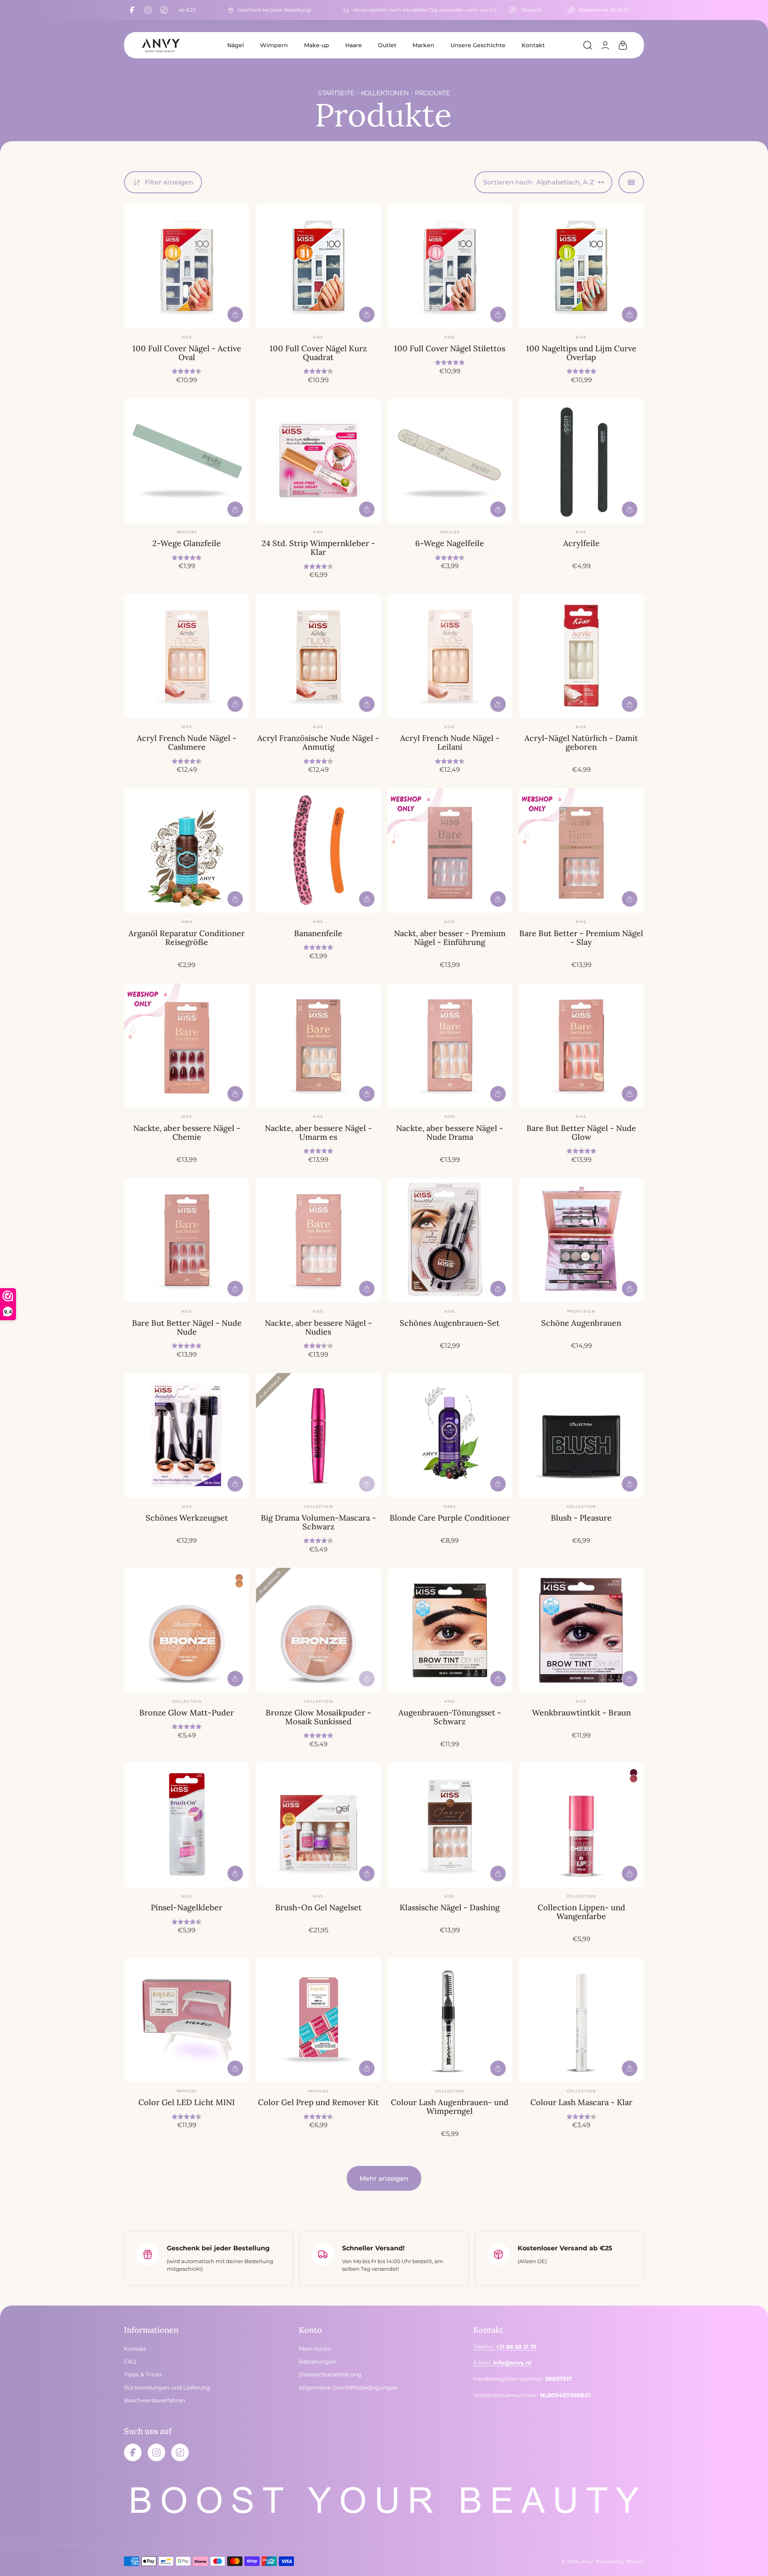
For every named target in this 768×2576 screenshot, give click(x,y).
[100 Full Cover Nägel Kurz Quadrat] (318, 266)
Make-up (317, 45)
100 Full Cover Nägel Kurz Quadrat (318, 353)
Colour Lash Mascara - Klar (581, 2102)
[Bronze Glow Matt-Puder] (187, 1630)
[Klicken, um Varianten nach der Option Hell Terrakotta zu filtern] (239, 1584)
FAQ (130, 2362)
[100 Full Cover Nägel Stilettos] (450, 266)
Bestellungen (317, 2362)
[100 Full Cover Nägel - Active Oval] (187, 266)
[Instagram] (148, 10)
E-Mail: (502, 2363)
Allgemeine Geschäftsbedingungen (348, 2388)
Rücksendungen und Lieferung (167, 2388)
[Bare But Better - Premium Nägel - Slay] (581, 851)
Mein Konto (315, 2349)
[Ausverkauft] (367, 1484)
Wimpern (274, 45)
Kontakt (533, 45)
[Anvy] (160, 45)
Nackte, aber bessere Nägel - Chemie (187, 1132)
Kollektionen (385, 93)
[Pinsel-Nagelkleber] (187, 1825)
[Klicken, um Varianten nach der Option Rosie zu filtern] (634, 1773)
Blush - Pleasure (581, 1518)
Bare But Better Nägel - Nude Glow (581, 1132)
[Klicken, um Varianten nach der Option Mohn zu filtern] (634, 1779)
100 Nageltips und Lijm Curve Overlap (581, 353)
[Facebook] (132, 10)
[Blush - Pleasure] (581, 1435)
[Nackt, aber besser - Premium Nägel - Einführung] (450, 851)
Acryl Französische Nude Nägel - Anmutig (318, 742)
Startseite (336, 93)
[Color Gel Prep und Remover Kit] (318, 2020)
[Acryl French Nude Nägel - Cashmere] (187, 656)
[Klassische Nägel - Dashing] (450, 1825)
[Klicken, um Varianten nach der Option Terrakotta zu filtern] (239, 1578)
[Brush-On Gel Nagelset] (318, 1825)
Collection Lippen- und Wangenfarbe (581, 1912)
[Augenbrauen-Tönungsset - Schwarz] (450, 1630)
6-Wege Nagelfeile (450, 543)
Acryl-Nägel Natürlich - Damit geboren (581, 742)
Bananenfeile (318, 933)
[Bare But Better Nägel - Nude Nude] (187, 1241)
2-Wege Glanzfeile (187, 543)
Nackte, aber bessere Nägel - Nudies (318, 1327)
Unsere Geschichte (478, 45)
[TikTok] (164, 10)
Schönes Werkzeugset (187, 1518)
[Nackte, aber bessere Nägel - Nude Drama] (450, 1046)
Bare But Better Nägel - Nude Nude (187, 1327)
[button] (588, 45)
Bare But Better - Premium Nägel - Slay (581, 938)
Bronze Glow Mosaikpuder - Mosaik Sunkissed (318, 1717)
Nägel (236, 45)
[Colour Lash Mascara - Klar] (581, 2020)
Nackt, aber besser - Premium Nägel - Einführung (450, 938)
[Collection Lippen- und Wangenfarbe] (581, 1825)
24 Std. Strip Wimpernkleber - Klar (318, 547)
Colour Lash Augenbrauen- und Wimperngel (450, 2107)
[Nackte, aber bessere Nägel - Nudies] (318, 1241)
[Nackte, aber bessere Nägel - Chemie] (187, 1046)
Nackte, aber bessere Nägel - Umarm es (318, 1132)
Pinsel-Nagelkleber (187, 1907)
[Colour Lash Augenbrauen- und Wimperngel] (450, 2020)
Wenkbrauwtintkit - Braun (581, 1712)
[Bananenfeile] (318, 851)
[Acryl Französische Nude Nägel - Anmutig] (318, 656)
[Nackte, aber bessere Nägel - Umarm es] (318, 1046)
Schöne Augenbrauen (581, 1323)
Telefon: (505, 2347)
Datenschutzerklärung (330, 2374)
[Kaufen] (235, 314)
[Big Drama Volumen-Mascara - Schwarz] (318, 1435)
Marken (423, 45)
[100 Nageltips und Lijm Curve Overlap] (581, 266)
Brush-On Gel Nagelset (318, 1907)
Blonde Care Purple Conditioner (450, 1518)
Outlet (387, 45)
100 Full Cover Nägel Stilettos (450, 348)
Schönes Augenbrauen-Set (450, 1323)
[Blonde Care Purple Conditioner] (450, 1435)
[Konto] (605, 45)
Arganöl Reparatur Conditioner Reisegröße (187, 938)
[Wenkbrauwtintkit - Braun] (581, 1630)
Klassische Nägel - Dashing (450, 1907)
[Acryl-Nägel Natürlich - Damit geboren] (581, 656)
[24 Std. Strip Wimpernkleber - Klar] (318, 461)
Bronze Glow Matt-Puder (187, 1712)
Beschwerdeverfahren (155, 2400)
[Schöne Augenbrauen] (581, 1241)
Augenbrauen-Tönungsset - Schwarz (450, 1717)
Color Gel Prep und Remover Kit (318, 2102)
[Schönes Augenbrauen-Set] (450, 1241)
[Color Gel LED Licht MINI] (187, 2020)
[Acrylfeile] (581, 461)
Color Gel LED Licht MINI (187, 2102)
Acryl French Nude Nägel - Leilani (450, 742)
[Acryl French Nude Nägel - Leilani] (450, 656)
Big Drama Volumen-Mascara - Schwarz (318, 1522)
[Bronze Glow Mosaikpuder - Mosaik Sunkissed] (318, 1630)
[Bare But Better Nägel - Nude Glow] (581, 1046)
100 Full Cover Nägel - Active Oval (187, 353)
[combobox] (530, 10)
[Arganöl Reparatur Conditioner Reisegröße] (187, 851)
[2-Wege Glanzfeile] (187, 461)
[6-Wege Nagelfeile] (450, 461)
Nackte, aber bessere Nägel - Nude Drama (450, 1132)
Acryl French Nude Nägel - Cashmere (187, 742)
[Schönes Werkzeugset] (187, 1435)
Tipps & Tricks (143, 2374)
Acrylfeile (581, 543)
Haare (354, 45)
